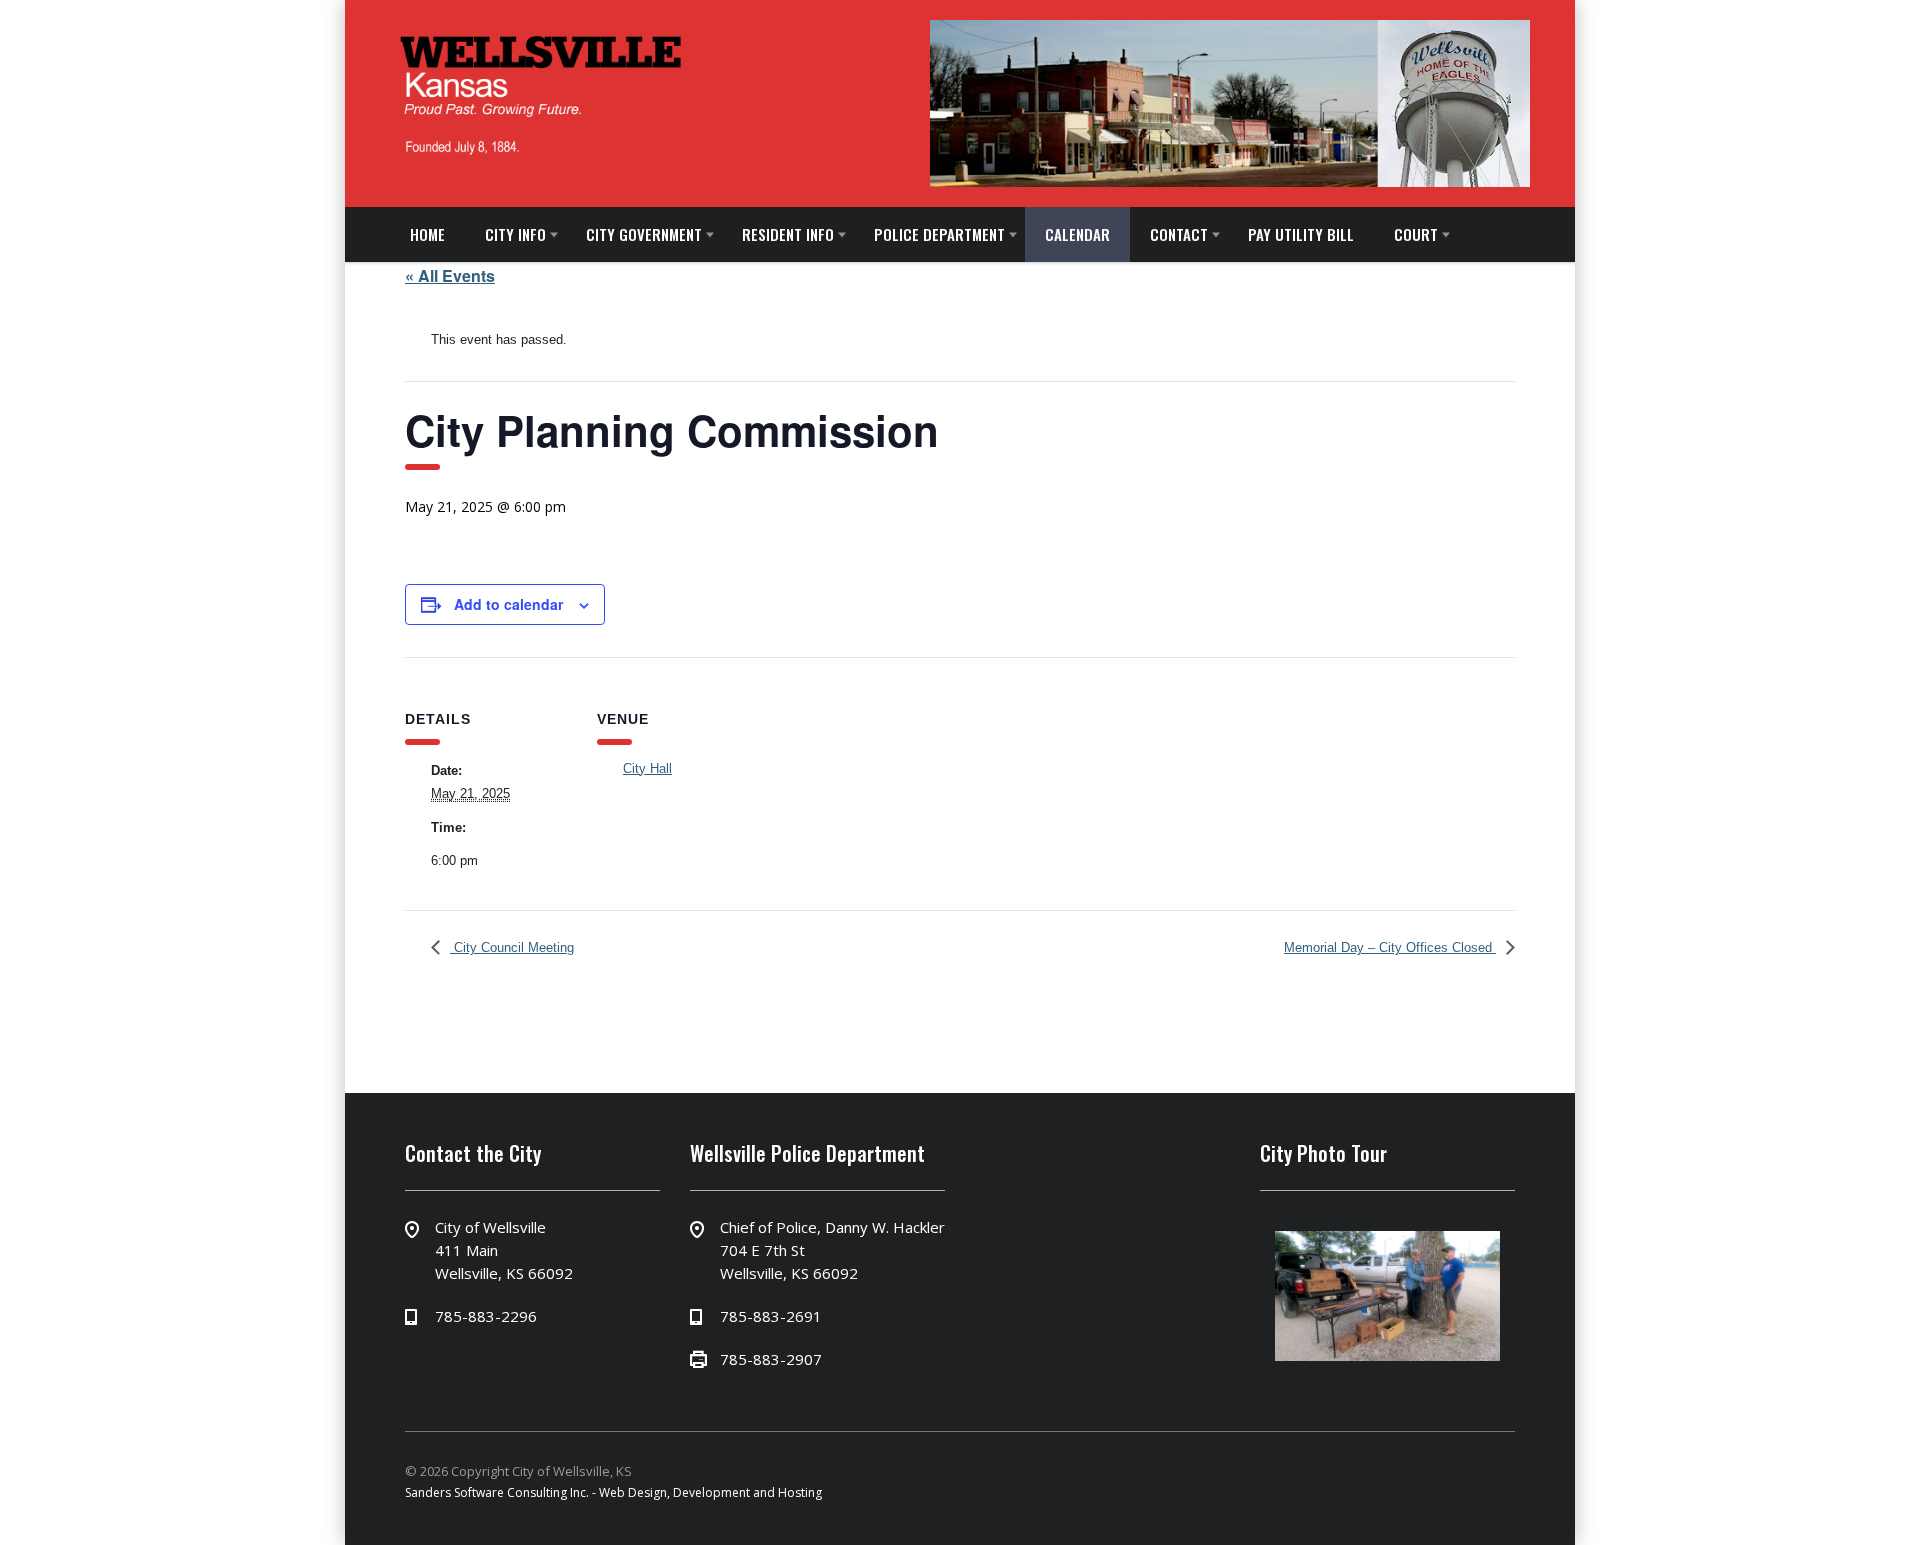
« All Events (450, 275)
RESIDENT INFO (774, 234)
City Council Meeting (512, 947)
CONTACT (1153, 234)
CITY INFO (509, 234)
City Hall (647, 768)
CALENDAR (1055, 234)
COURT (1382, 234)
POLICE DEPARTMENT (921, 234)
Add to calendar (508, 604)
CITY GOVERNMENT (634, 234)
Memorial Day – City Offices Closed (1390, 947)
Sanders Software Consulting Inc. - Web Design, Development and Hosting (613, 1492)
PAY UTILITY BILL (1271, 234)
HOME (425, 234)
